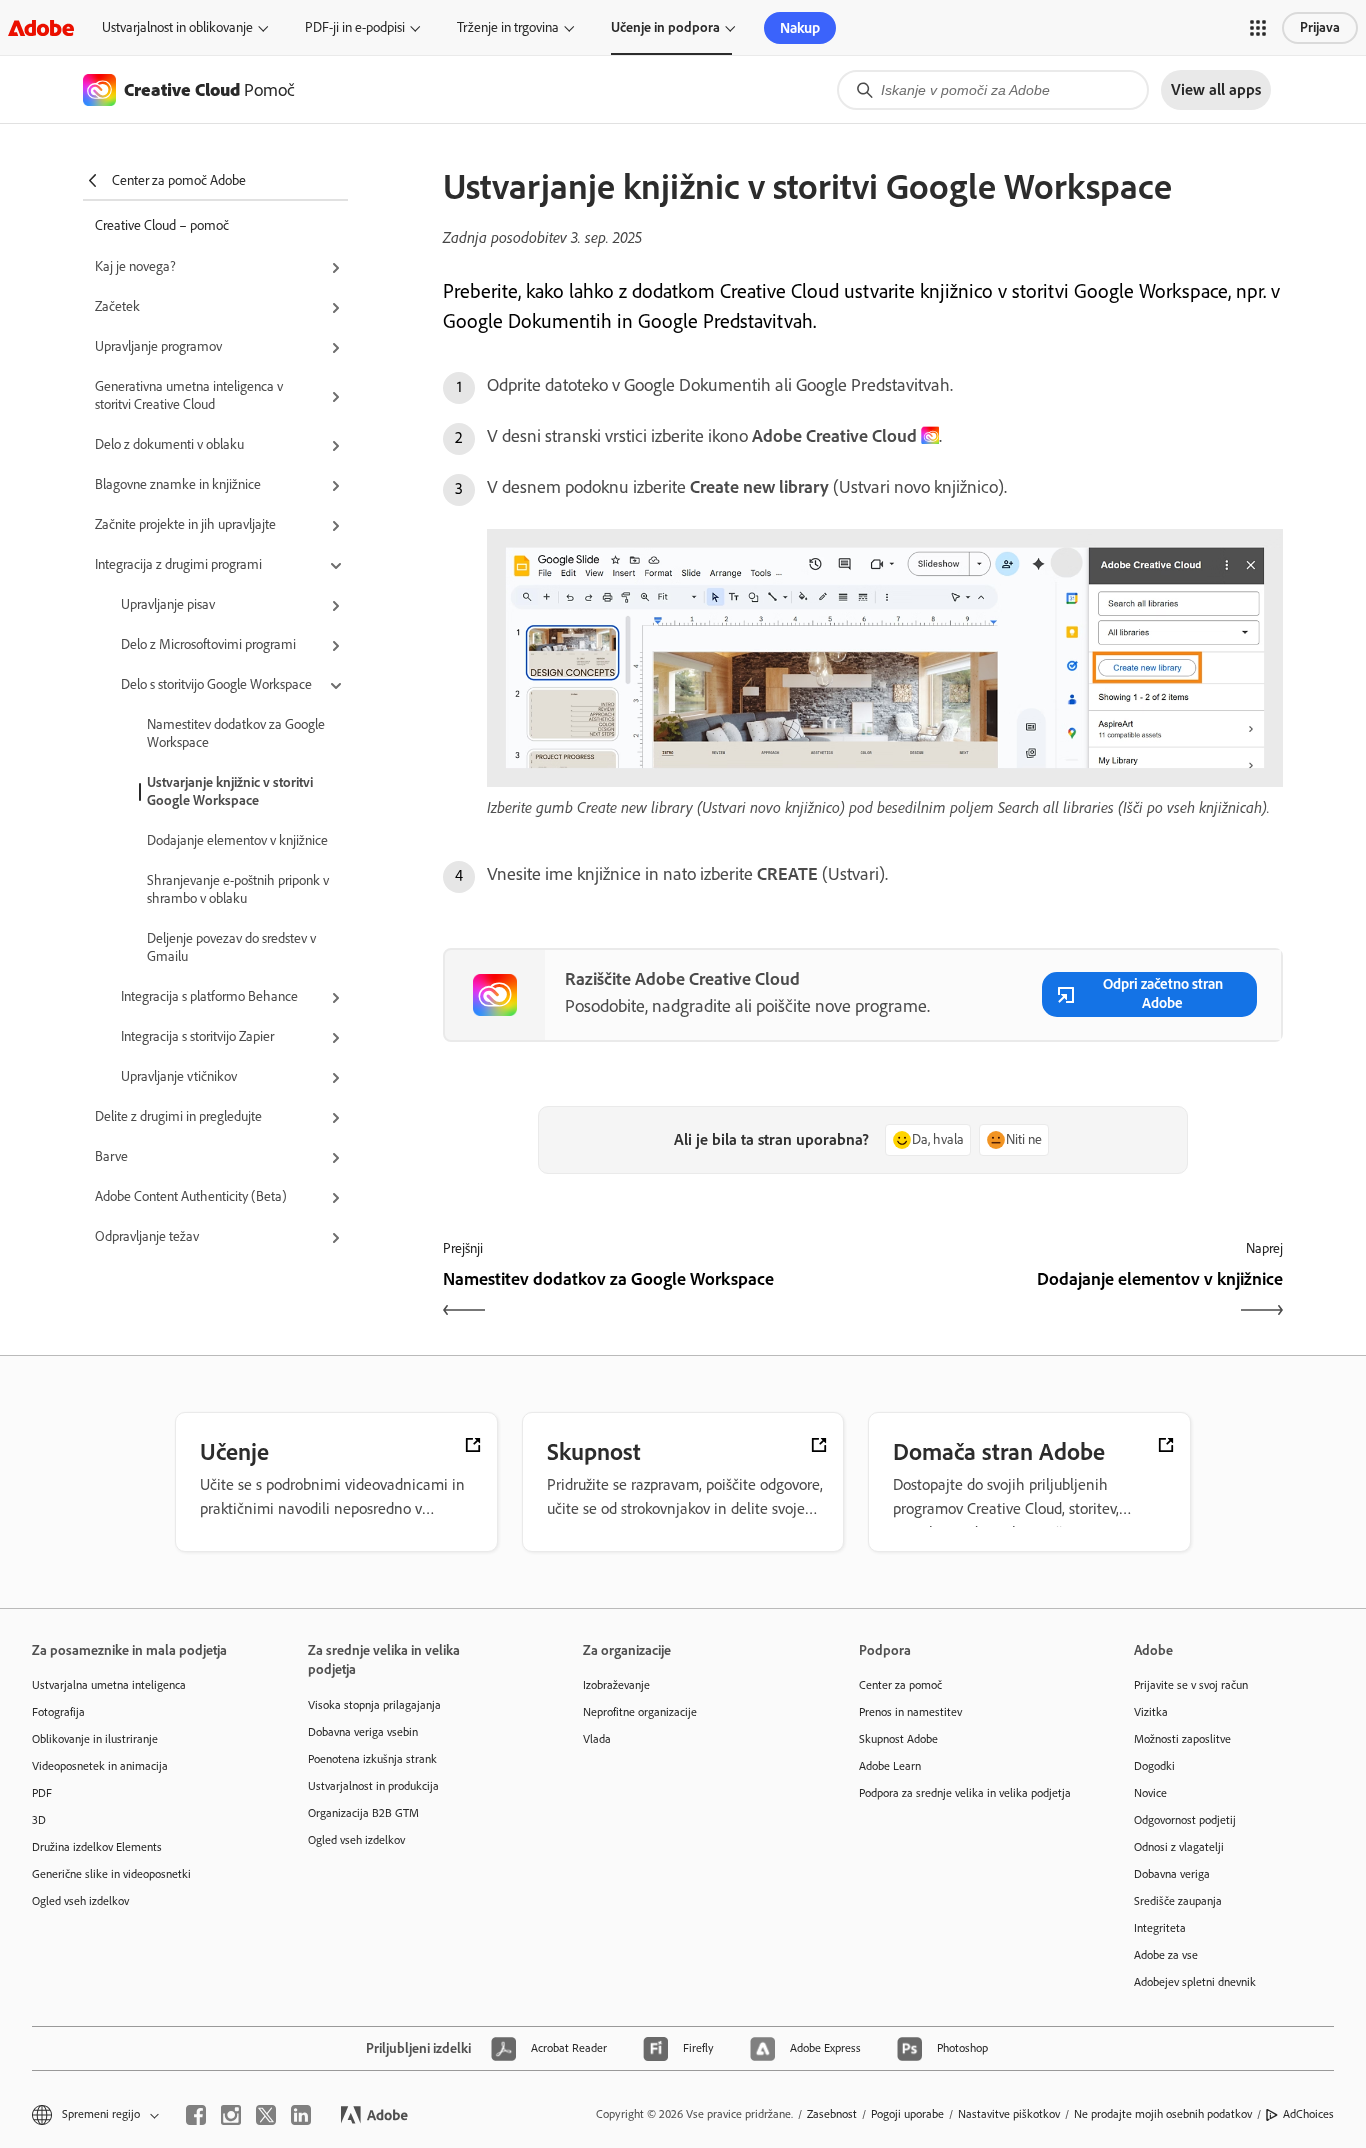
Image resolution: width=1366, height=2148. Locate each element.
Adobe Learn (890, 1766)
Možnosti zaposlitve (1182, 1739)
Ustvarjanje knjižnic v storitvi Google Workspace (230, 791)
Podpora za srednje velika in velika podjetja (965, 1793)
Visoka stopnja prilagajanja (374, 1705)
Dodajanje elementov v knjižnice (237, 840)
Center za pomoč (900, 1685)
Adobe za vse (1166, 1955)
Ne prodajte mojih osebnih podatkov (1163, 2114)
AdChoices (1308, 2114)
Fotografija (58, 1712)
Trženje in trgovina (508, 27)
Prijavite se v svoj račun (1191, 1685)
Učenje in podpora (665, 27)
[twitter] (266, 2115)
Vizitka (1151, 1712)
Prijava (1320, 27)
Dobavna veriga (1172, 1874)
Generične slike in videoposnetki (111, 1874)
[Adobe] (41, 27)
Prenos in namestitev (910, 1712)
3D (39, 1820)
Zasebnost (832, 2114)
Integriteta (1160, 1928)
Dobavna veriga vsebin (363, 1732)
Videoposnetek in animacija (100, 1766)
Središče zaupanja (1178, 1901)
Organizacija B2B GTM (363, 1813)
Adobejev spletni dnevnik (1195, 1982)
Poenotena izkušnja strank (372, 1759)
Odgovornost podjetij (1185, 1820)
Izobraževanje (616, 1685)
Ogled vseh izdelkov (80, 1901)
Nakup (800, 28)
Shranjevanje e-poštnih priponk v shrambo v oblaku (238, 889)
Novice (1150, 1793)
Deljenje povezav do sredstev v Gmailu (231, 947)
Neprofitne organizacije (640, 1712)
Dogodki (1154, 1766)
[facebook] (196, 2115)
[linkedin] (301, 2115)
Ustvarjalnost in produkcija (373, 1786)
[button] (1258, 28)
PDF (42, 1793)
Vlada (597, 1739)
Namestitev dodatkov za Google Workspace (236, 733)
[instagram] (231, 2115)
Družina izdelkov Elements (97, 1847)
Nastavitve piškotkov (1009, 2114)
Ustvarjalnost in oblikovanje (177, 27)
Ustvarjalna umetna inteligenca (109, 1685)
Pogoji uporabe (907, 2114)
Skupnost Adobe (898, 1739)
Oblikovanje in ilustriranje (95, 1739)
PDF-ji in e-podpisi (355, 27)
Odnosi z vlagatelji (1179, 1847)
